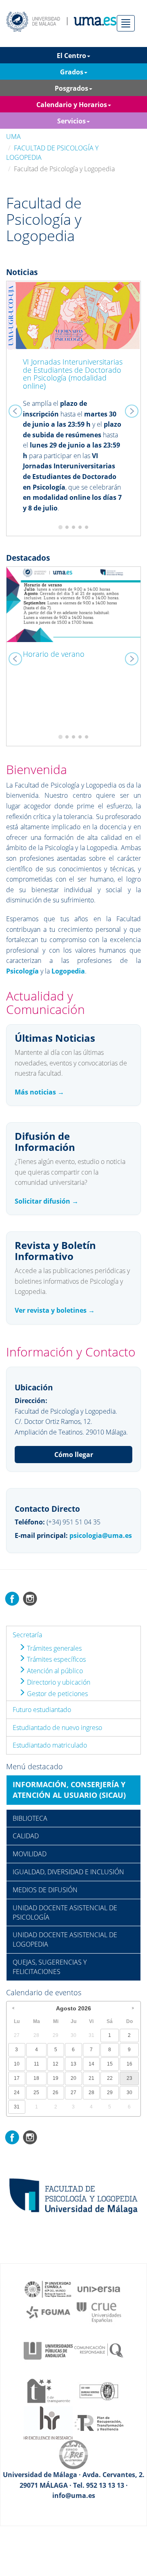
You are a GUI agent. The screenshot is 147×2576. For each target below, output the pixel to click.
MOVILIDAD (30, 1854)
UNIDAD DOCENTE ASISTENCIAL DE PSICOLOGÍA (65, 1912)
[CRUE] (99, 2312)
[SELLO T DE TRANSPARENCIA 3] (48, 2390)
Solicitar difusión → (47, 1201)
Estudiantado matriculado (50, 1745)
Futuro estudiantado (42, 1710)
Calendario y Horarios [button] (72, 105)
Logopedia (68, 971)
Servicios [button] (71, 121)
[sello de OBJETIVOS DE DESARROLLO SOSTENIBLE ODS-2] (48, 2289)
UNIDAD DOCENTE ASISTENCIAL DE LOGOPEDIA (65, 1939)
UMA (13, 137)
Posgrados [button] (71, 88)
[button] (17, 409)
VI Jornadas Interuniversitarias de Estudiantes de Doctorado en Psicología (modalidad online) (73, 374)
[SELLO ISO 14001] (99, 2390)
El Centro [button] (71, 56)
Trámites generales (53, 1648)
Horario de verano (54, 654)
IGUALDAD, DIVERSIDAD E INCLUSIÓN (68, 1872)
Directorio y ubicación (58, 1682)
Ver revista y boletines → (55, 1310)
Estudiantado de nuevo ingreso (57, 1728)
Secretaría (27, 1635)
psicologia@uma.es (101, 1535)
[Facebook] (12, 1598)
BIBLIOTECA (30, 1818)
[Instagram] (30, 1598)
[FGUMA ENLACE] (48, 2312)
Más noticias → (39, 1092)
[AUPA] (48, 2350)
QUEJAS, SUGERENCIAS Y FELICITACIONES (50, 1967)
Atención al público (54, 1671)
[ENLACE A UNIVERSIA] (99, 2289)
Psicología (22, 971)
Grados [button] (72, 72)
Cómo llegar (74, 1455)
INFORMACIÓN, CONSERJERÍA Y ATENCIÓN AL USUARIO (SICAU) (69, 1790)
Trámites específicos (56, 1659)
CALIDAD (26, 1836)
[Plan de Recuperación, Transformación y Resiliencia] (99, 2422)
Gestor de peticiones (57, 1694)
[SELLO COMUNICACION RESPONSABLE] (99, 2350)
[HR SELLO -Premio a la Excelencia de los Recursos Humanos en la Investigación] (48, 2422)
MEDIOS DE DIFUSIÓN (45, 1890)
